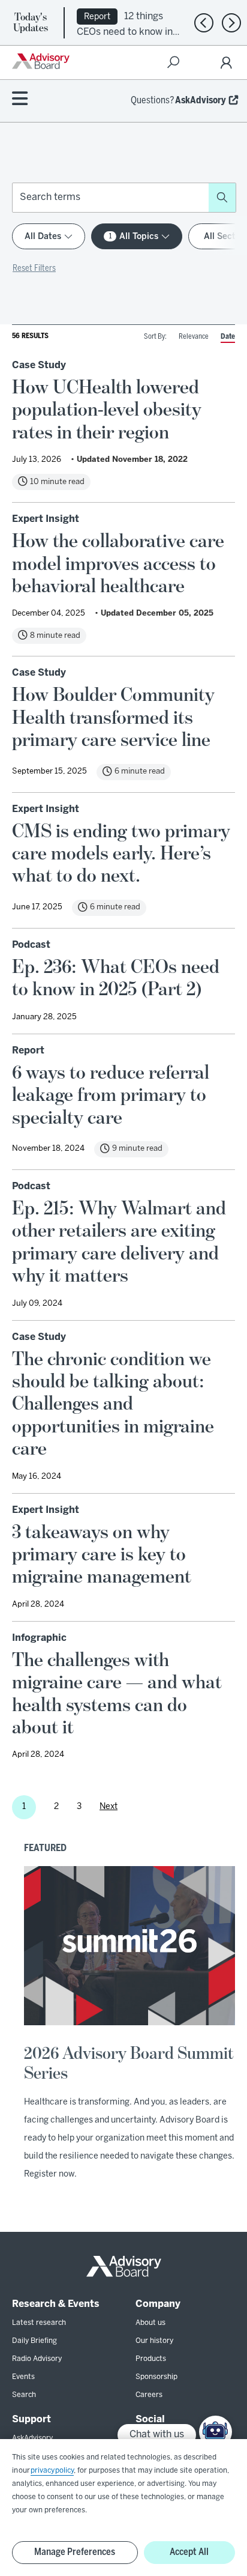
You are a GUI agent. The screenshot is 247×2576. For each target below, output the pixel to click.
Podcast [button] (31, 945)
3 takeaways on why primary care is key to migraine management (102, 1555)
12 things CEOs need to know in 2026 (125, 31)
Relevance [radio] (194, 337)
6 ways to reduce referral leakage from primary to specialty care (111, 1095)
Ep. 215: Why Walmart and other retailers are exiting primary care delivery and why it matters (119, 1242)
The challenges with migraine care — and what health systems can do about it (117, 1694)
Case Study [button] (39, 365)
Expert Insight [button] (46, 519)
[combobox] (111, 198)
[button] (222, 198)
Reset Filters (34, 269)
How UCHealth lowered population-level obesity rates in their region (107, 410)
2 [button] (56, 1807)
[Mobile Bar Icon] (20, 99)
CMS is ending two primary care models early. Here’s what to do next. (121, 854)
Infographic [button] (39, 1638)
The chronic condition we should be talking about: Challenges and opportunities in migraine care (113, 1404)
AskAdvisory (201, 101)
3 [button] (79, 1807)
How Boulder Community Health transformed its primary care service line (113, 717)
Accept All (189, 2552)
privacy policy (52, 2471)
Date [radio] (228, 337)
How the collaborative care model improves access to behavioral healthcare (118, 564)
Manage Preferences (75, 2552)
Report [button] (28, 1051)
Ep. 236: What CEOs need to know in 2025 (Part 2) (116, 978)
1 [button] (24, 1807)
